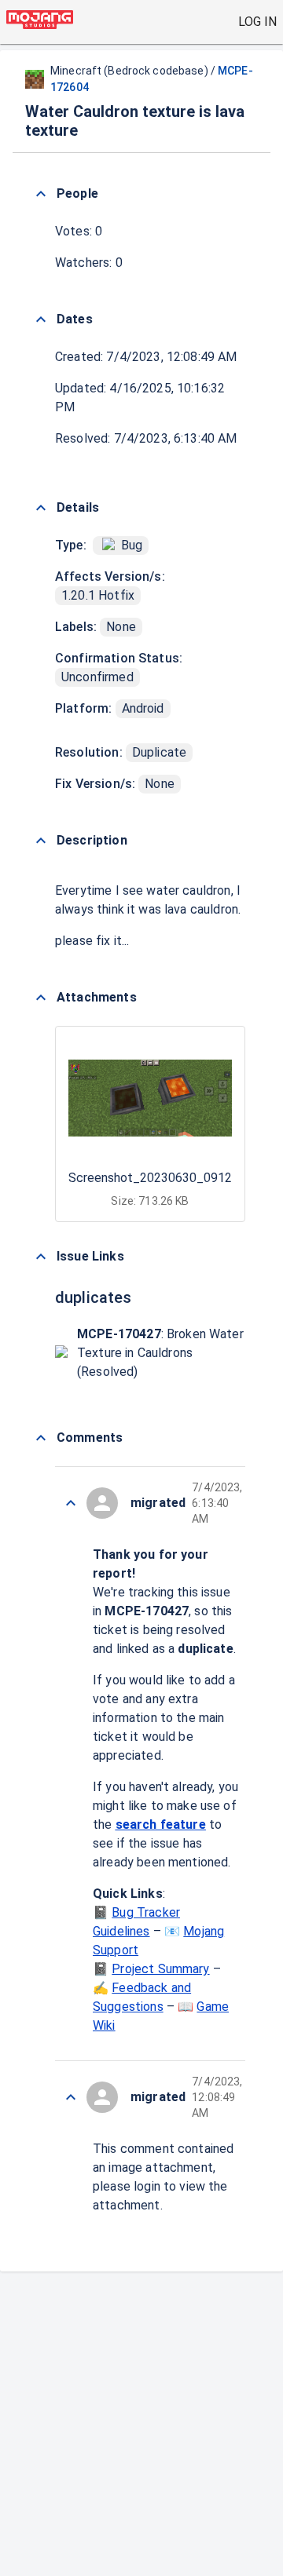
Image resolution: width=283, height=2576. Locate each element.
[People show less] (41, 194)
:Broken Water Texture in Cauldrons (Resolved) (160, 1353)
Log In (257, 22)
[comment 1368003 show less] (71, 1503)
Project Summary (160, 1969)
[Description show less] (41, 841)
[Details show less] (41, 508)
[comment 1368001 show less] (71, 2097)
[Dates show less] (41, 319)
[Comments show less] (41, 1438)
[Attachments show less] (41, 998)
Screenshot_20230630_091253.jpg (167, 1178)
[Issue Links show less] (41, 1257)
